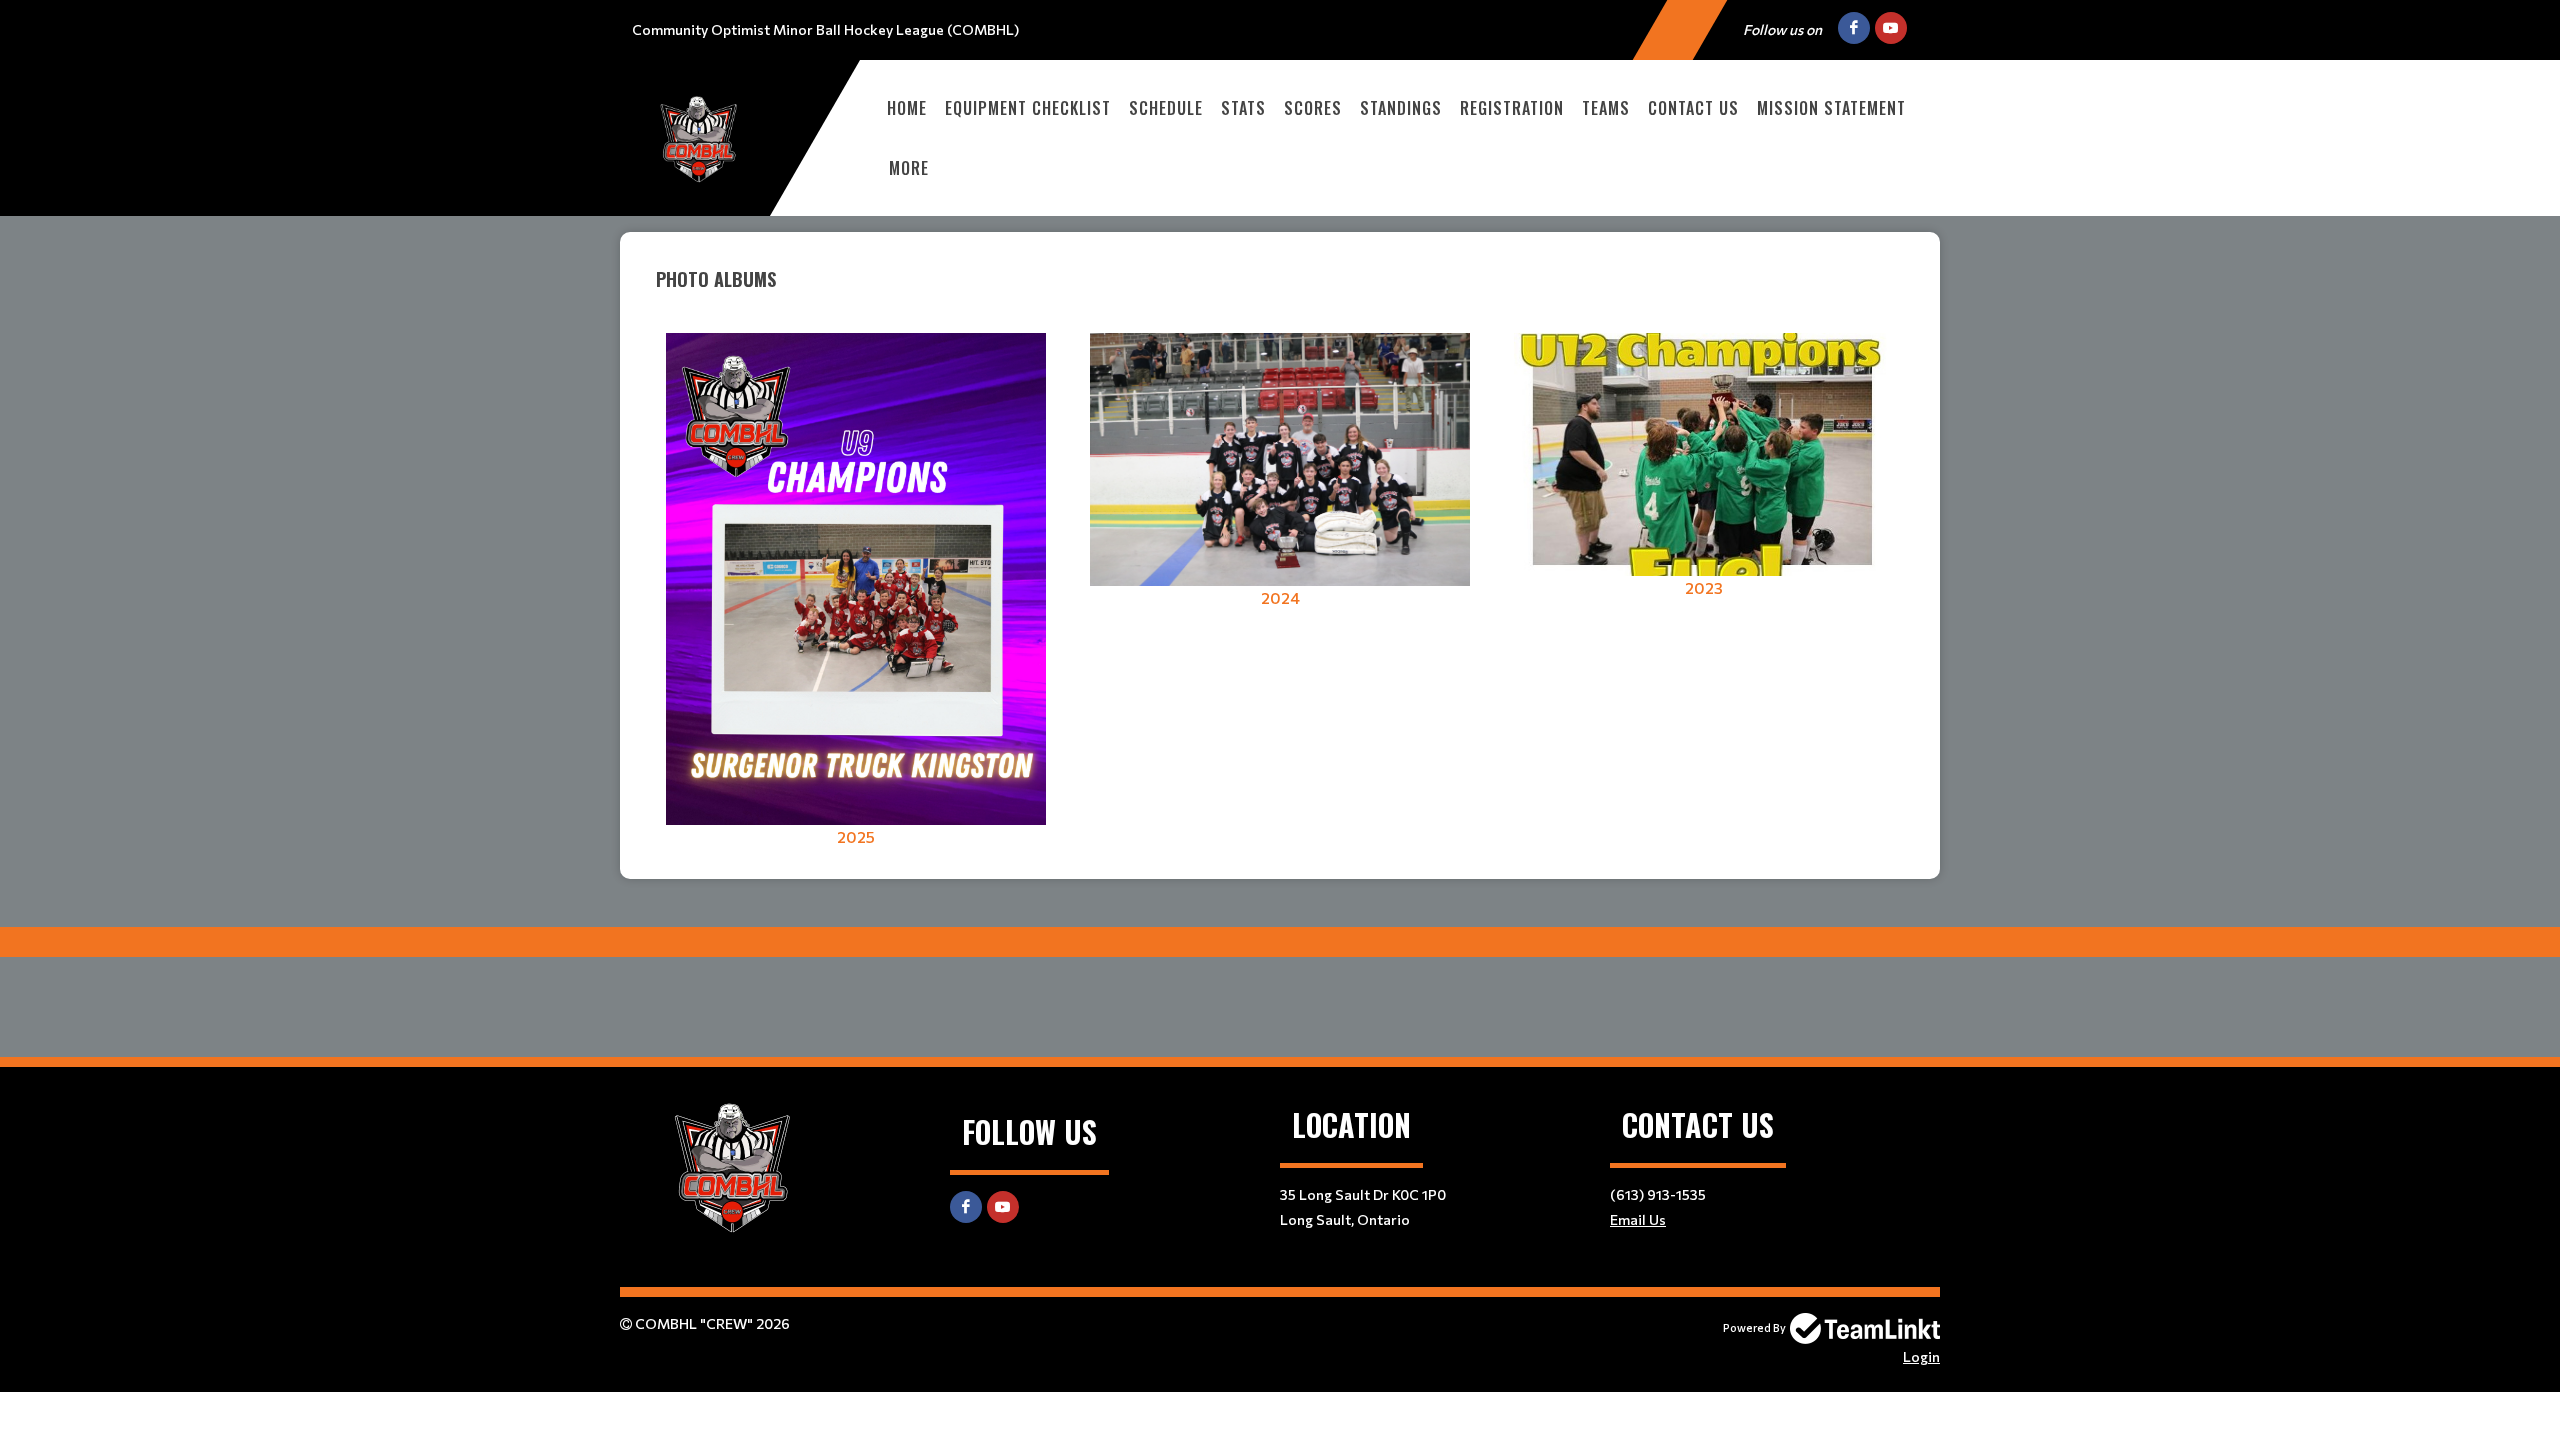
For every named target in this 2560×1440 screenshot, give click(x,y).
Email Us (1638, 1219)
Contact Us (1693, 108)
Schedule (1166, 108)
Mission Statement (1831, 108)
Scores (1313, 108)
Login (1921, 1356)
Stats (1243, 108)
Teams (1606, 108)
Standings (1401, 108)
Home (907, 108)
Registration (1512, 108)
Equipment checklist (1028, 108)
